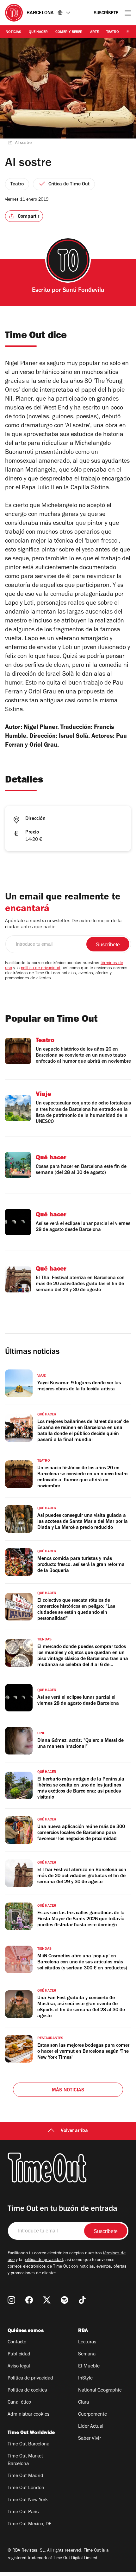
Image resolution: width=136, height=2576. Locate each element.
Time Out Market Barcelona (25, 2460)
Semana (87, 2354)
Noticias (13, 32)
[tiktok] (82, 2300)
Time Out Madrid (25, 2476)
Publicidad (19, 2354)
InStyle (85, 2379)
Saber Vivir (90, 2439)
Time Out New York (28, 2500)
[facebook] (29, 2300)
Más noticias (68, 2090)
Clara (83, 2403)
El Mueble (89, 2367)
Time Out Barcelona (28, 2444)
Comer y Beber (69, 32)
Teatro (113, 32)
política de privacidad (41, 969)
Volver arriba (74, 2131)
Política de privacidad (30, 2379)
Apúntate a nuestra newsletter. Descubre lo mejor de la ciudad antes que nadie (63, 924)
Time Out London (26, 2488)
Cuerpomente (93, 2415)
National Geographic (100, 2391)
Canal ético (19, 2403)
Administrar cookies (28, 2415)
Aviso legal (19, 2367)
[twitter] (47, 2300)
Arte (94, 32)
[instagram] (11, 2300)
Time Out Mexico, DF (29, 2524)
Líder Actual (91, 2427)
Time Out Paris (23, 2512)
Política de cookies (27, 2391)
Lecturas (87, 2342)
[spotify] (65, 2300)
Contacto (17, 2342)
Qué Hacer (38, 32)
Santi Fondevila (83, 291)
